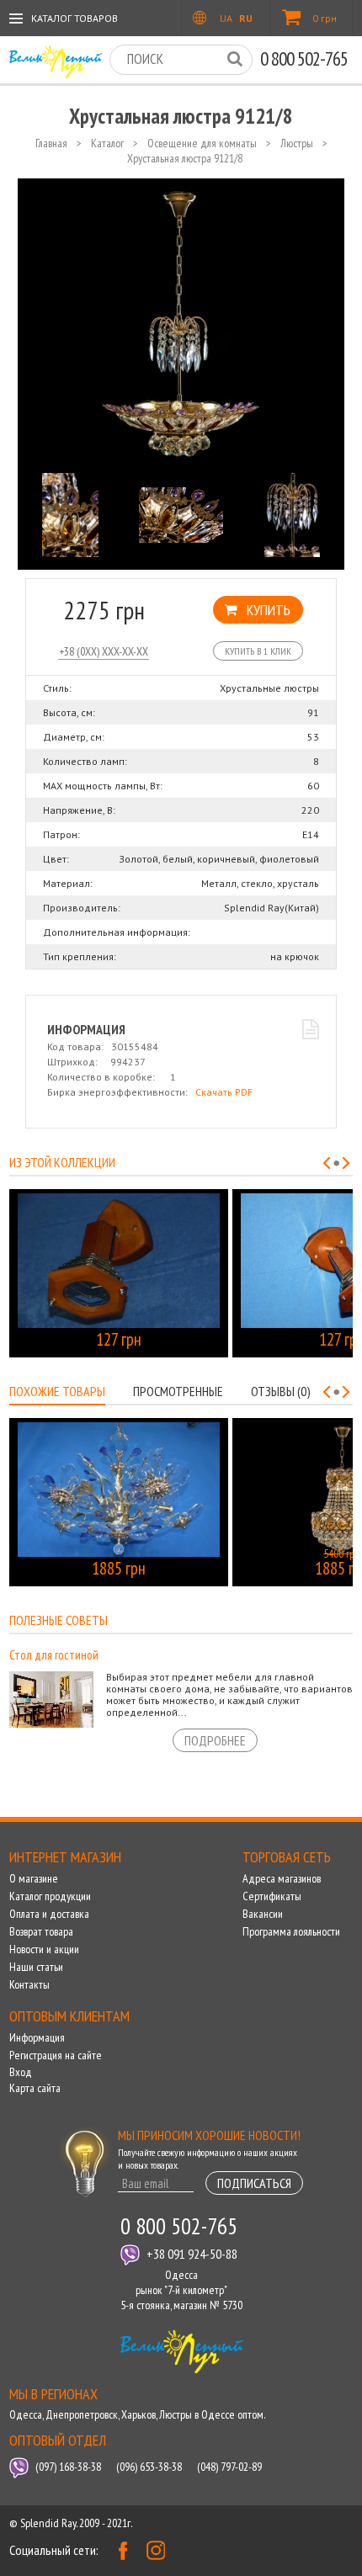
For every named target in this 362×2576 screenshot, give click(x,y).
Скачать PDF (224, 1092)
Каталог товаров (75, 18)
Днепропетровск (82, 2414)
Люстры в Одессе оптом (211, 2414)
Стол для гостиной (54, 1655)
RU (246, 18)
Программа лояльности (291, 1931)
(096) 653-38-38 (149, 2467)
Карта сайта (35, 2088)
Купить (269, 610)
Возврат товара (41, 1931)
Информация (37, 2037)
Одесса (26, 2414)
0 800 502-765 (304, 58)
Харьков (138, 2414)
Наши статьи (36, 1967)
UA (226, 18)
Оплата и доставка (49, 1914)
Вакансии (263, 1914)
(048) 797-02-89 (229, 2467)
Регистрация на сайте (56, 2055)
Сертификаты (272, 1896)
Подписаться (254, 2183)
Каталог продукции (50, 1896)
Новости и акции (44, 1949)
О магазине (34, 1878)
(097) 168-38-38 (68, 2467)
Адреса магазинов (282, 1878)
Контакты (29, 1984)
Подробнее (215, 1740)
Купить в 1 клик (258, 651)
